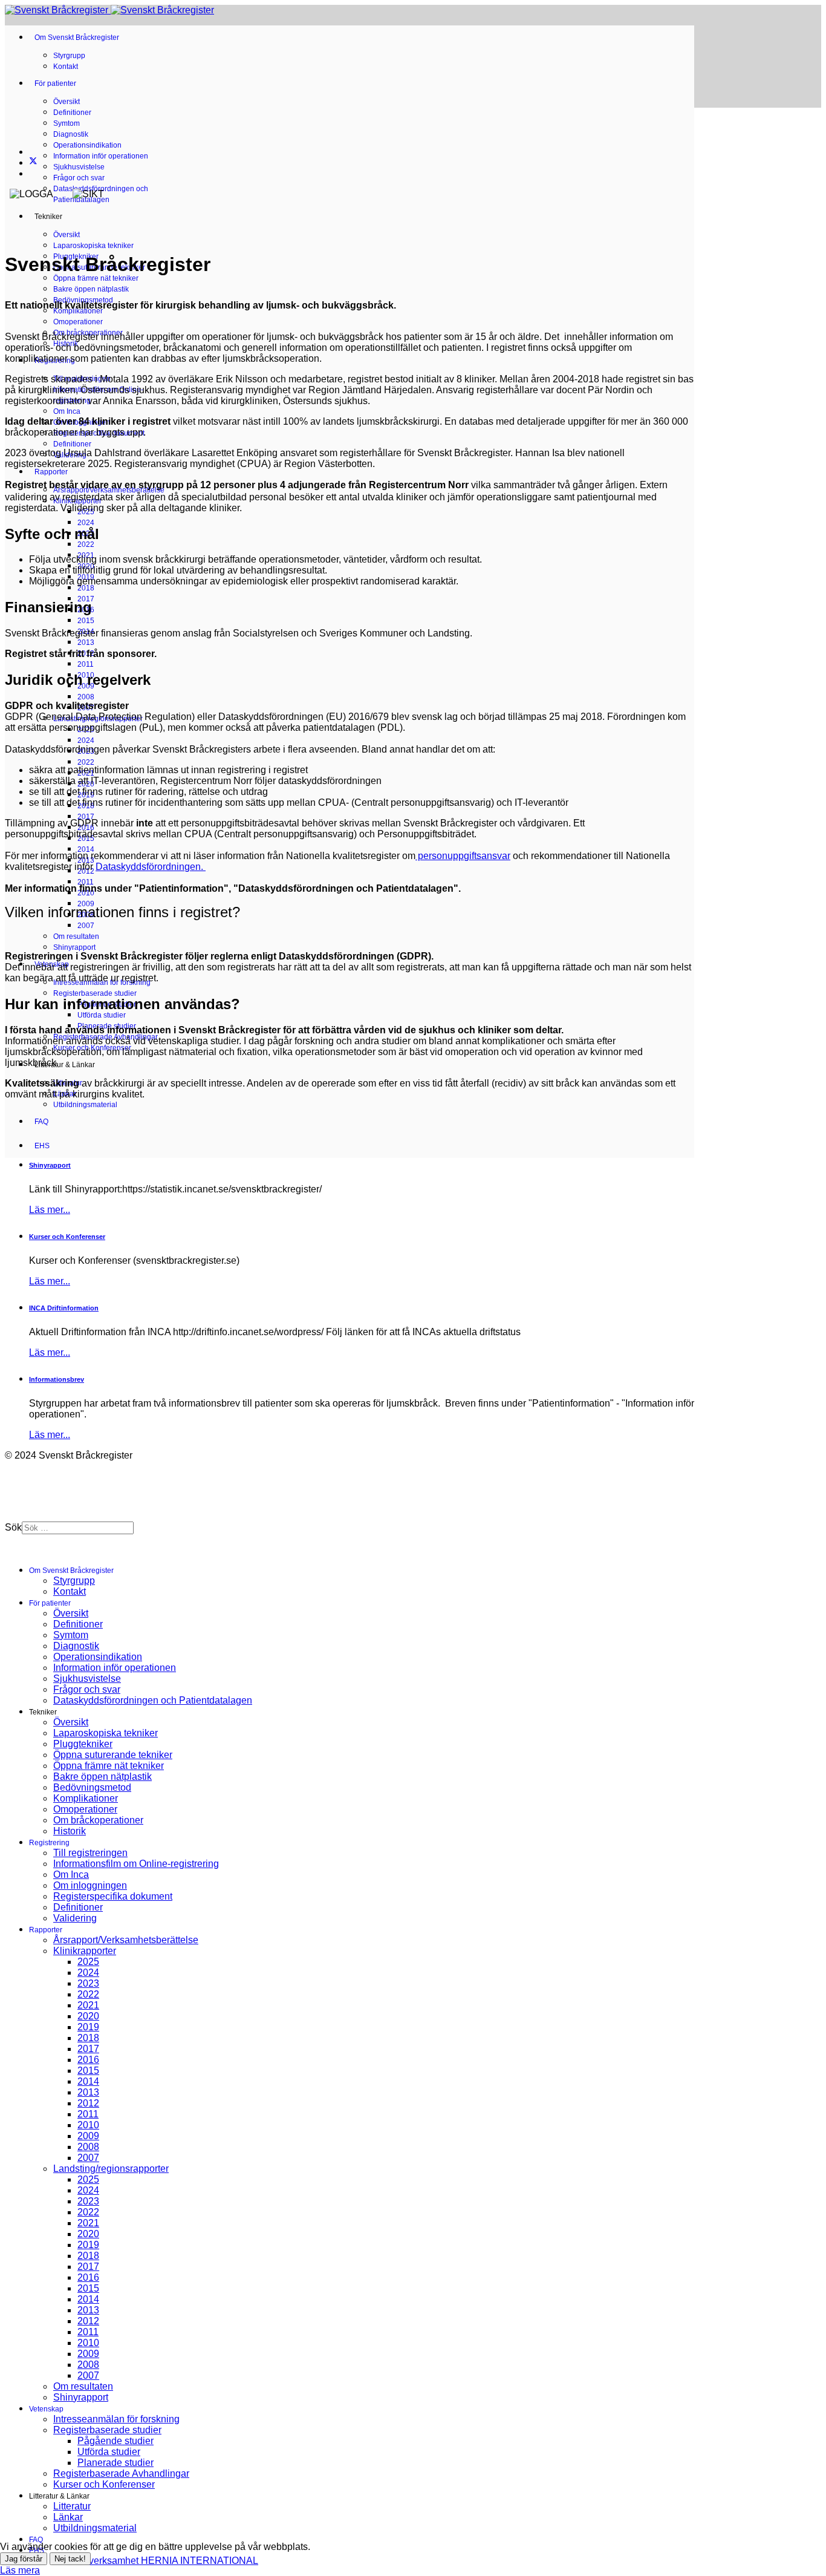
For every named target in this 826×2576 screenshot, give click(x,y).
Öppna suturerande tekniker (113, 1755)
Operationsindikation (87, 145)
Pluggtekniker (83, 1744)
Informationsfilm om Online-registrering (136, 1864)
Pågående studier (115, 2441)
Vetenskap (46, 2409)
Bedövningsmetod (92, 1787)
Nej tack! (70, 2559)
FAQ (41, 1122)
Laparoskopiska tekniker (93, 246)
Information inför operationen (101, 156)
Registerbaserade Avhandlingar (121, 2473)
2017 (86, 817)
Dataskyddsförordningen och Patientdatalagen (153, 1700)
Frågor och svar (79, 178)
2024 (86, 523)
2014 (86, 849)
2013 (86, 642)
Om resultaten (76, 937)
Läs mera (20, 2570)
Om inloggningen (90, 1885)
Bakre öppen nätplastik (91, 289)
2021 (88, 2005)
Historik (70, 1831)
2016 (88, 2060)
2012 (88, 2103)
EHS (42, 1146)
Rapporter (51, 472)
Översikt (67, 102)
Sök (13, 1527)
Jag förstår (24, 2559)
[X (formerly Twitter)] (33, 162)
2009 (88, 2136)
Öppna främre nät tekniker (96, 278)
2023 (88, 1983)
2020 (88, 2016)
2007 (86, 926)
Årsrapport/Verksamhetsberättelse (126, 1940)
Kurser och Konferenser (104, 2484)
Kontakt (66, 67)
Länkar (68, 2517)
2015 (86, 621)
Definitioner (72, 113)
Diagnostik (71, 134)
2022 (86, 544)
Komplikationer (78, 311)
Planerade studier (115, 2463)
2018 (86, 588)
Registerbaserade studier (95, 993)
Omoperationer (78, 322)
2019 (88, 2027)
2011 (86, 664)
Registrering (49, 1843)
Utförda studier (102, 1015)
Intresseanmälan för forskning (116, 2419)
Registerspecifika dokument (113, 1896)
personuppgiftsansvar (463, 856)
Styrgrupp (69, 56)
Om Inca (67, 411)
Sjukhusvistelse (79, 167)
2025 (88, 1962)
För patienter (55, 83)
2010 (88, 2125)
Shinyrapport (74, 947)
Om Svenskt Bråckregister (77, 38)
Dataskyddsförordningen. (151, 867)
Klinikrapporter (85, 1951)
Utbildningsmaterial (85, 1105)
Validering (75, 1918)
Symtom (67, 123)
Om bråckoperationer (98, 1820)
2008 (86, 697)
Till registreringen (90, 1853)
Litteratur (72, 2506)
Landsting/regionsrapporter (111, 2169)
